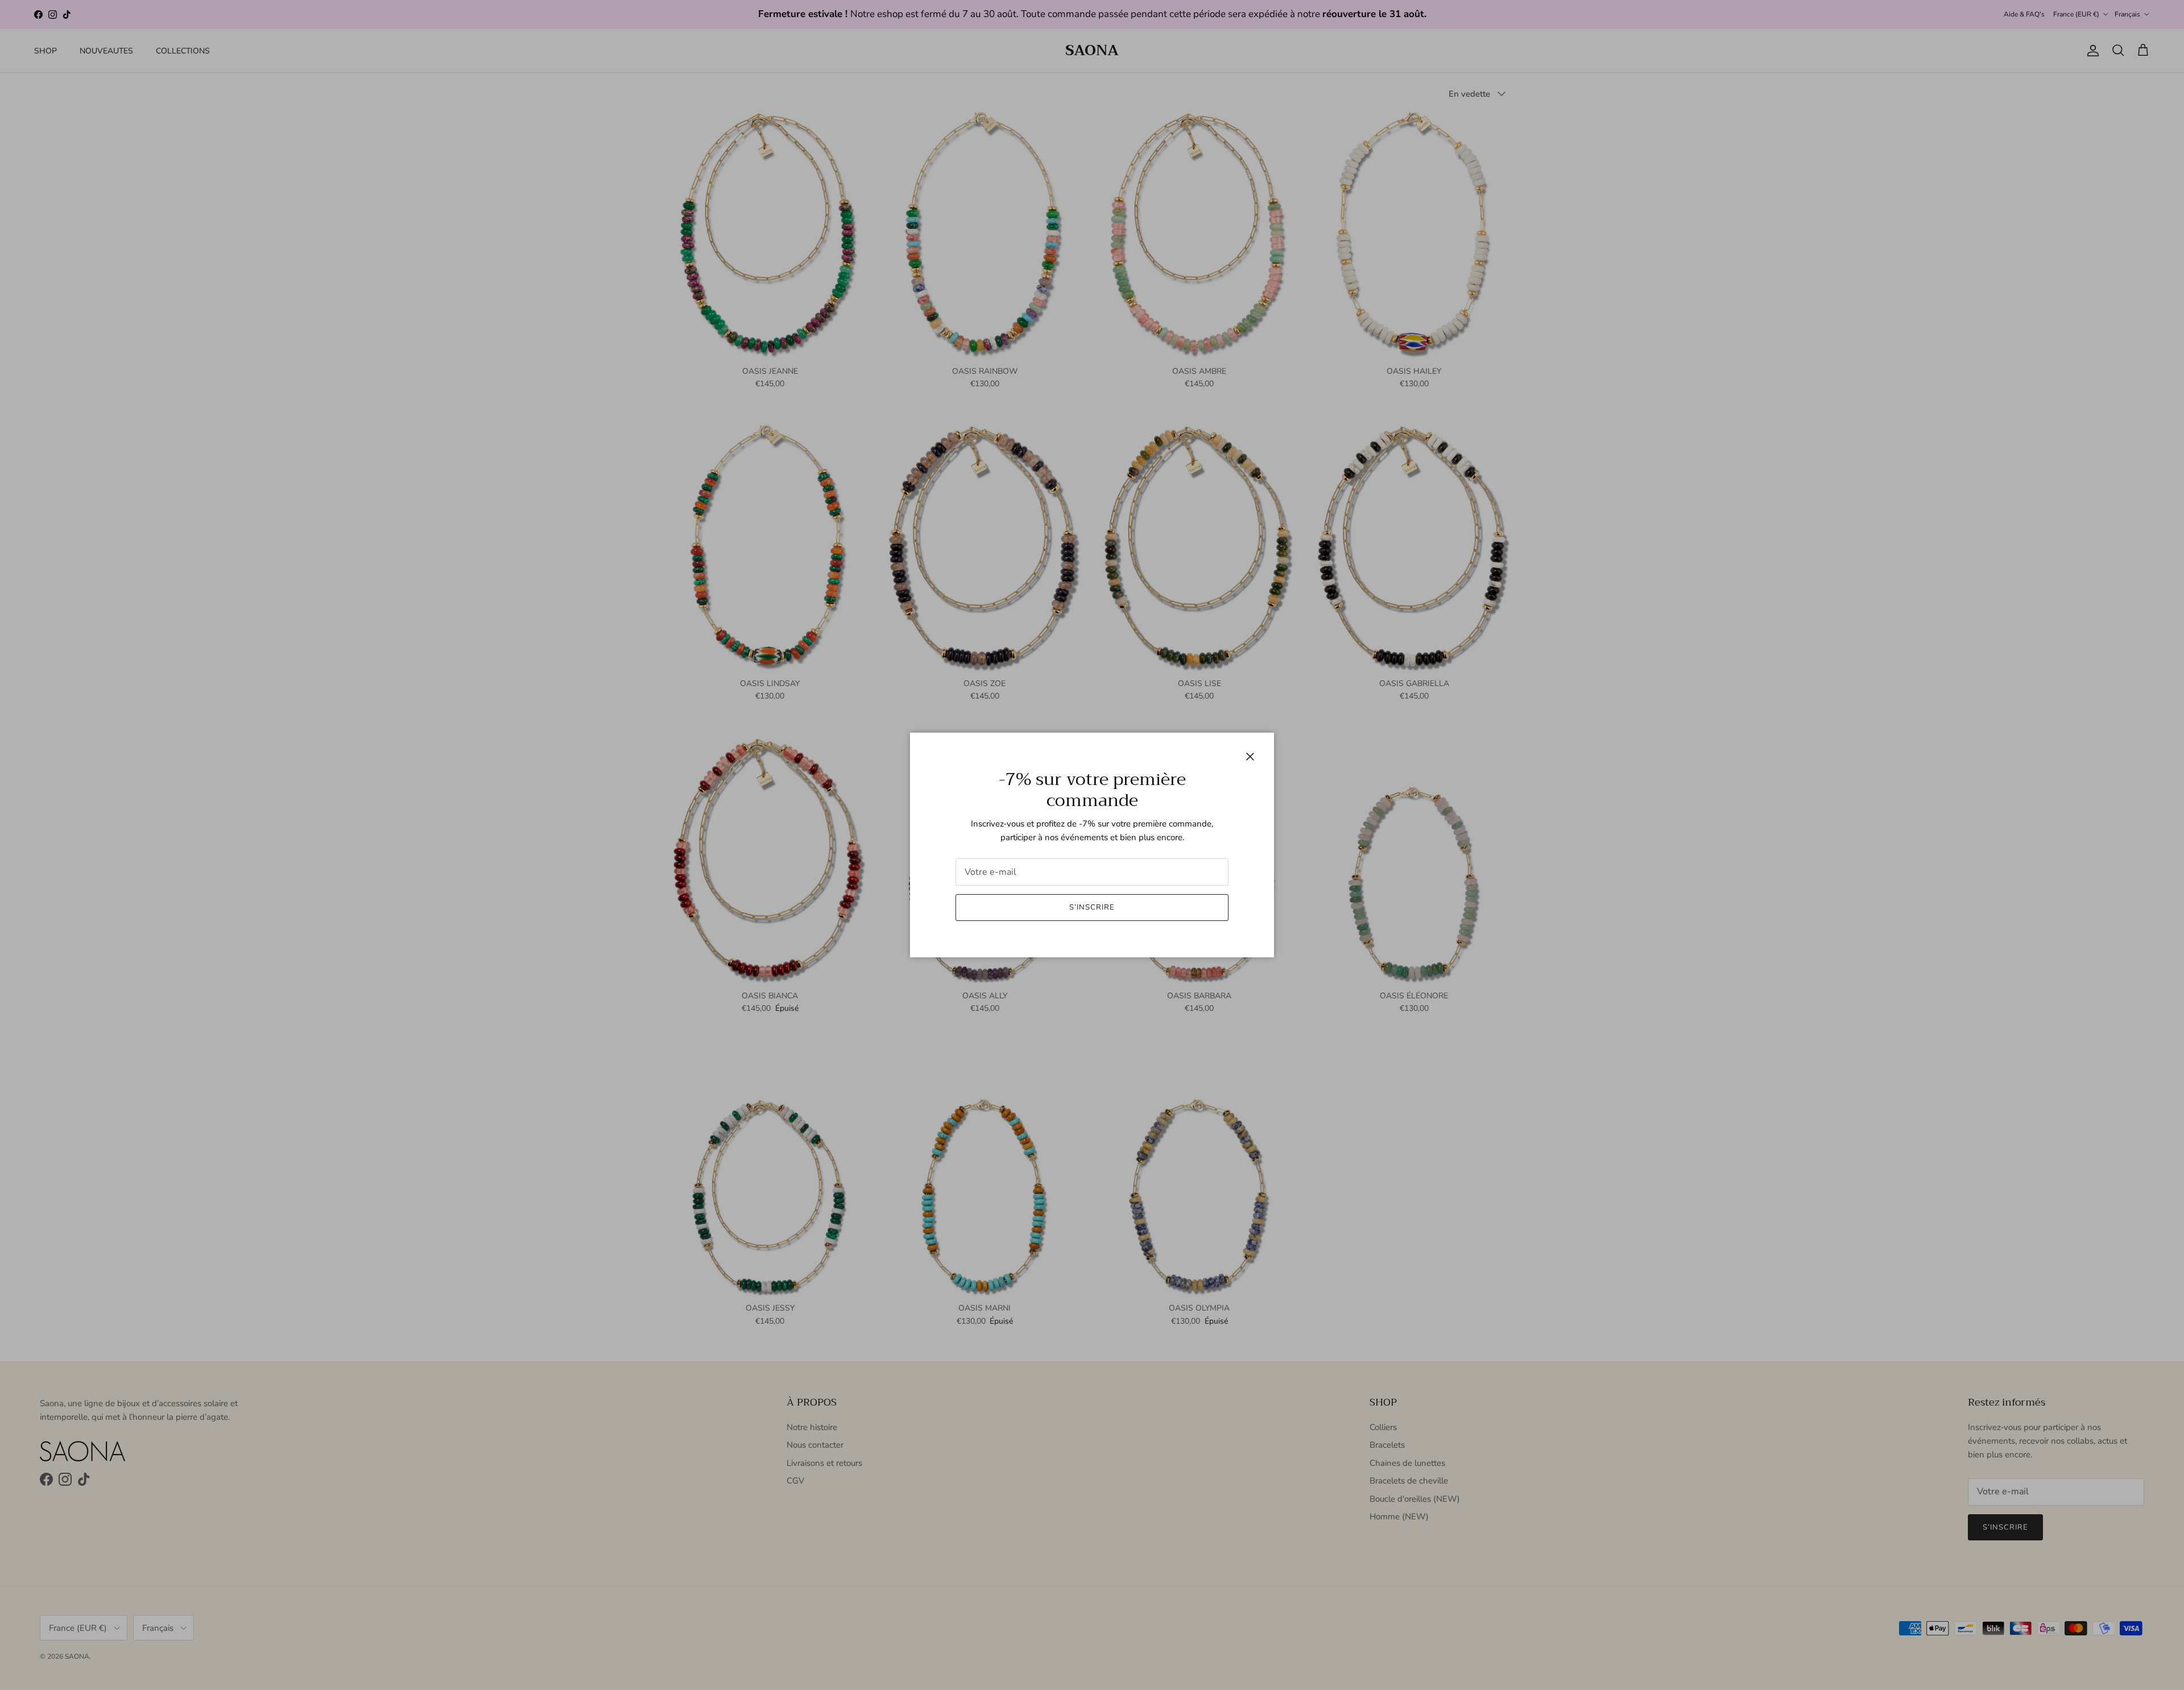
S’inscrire (1092, 907)
